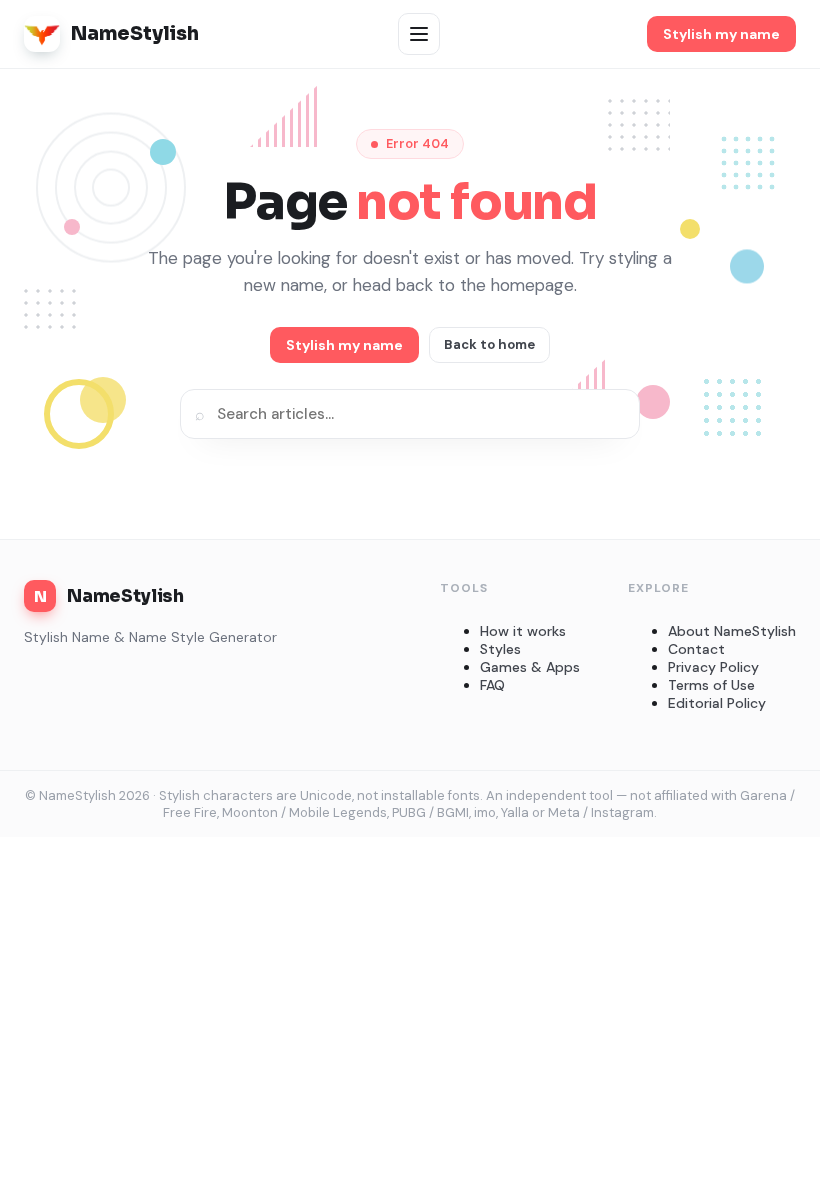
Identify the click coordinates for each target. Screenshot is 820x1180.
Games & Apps (530, 667)
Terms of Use (711, 685)
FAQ (492, 685)
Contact (696, 649)
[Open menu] (419, 34)
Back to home (489, 344)
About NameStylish (732, 631)
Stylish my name (721, 34)
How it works (523, 631)
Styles (500, 649)
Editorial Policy (717, 703)
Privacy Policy (713, 667)
